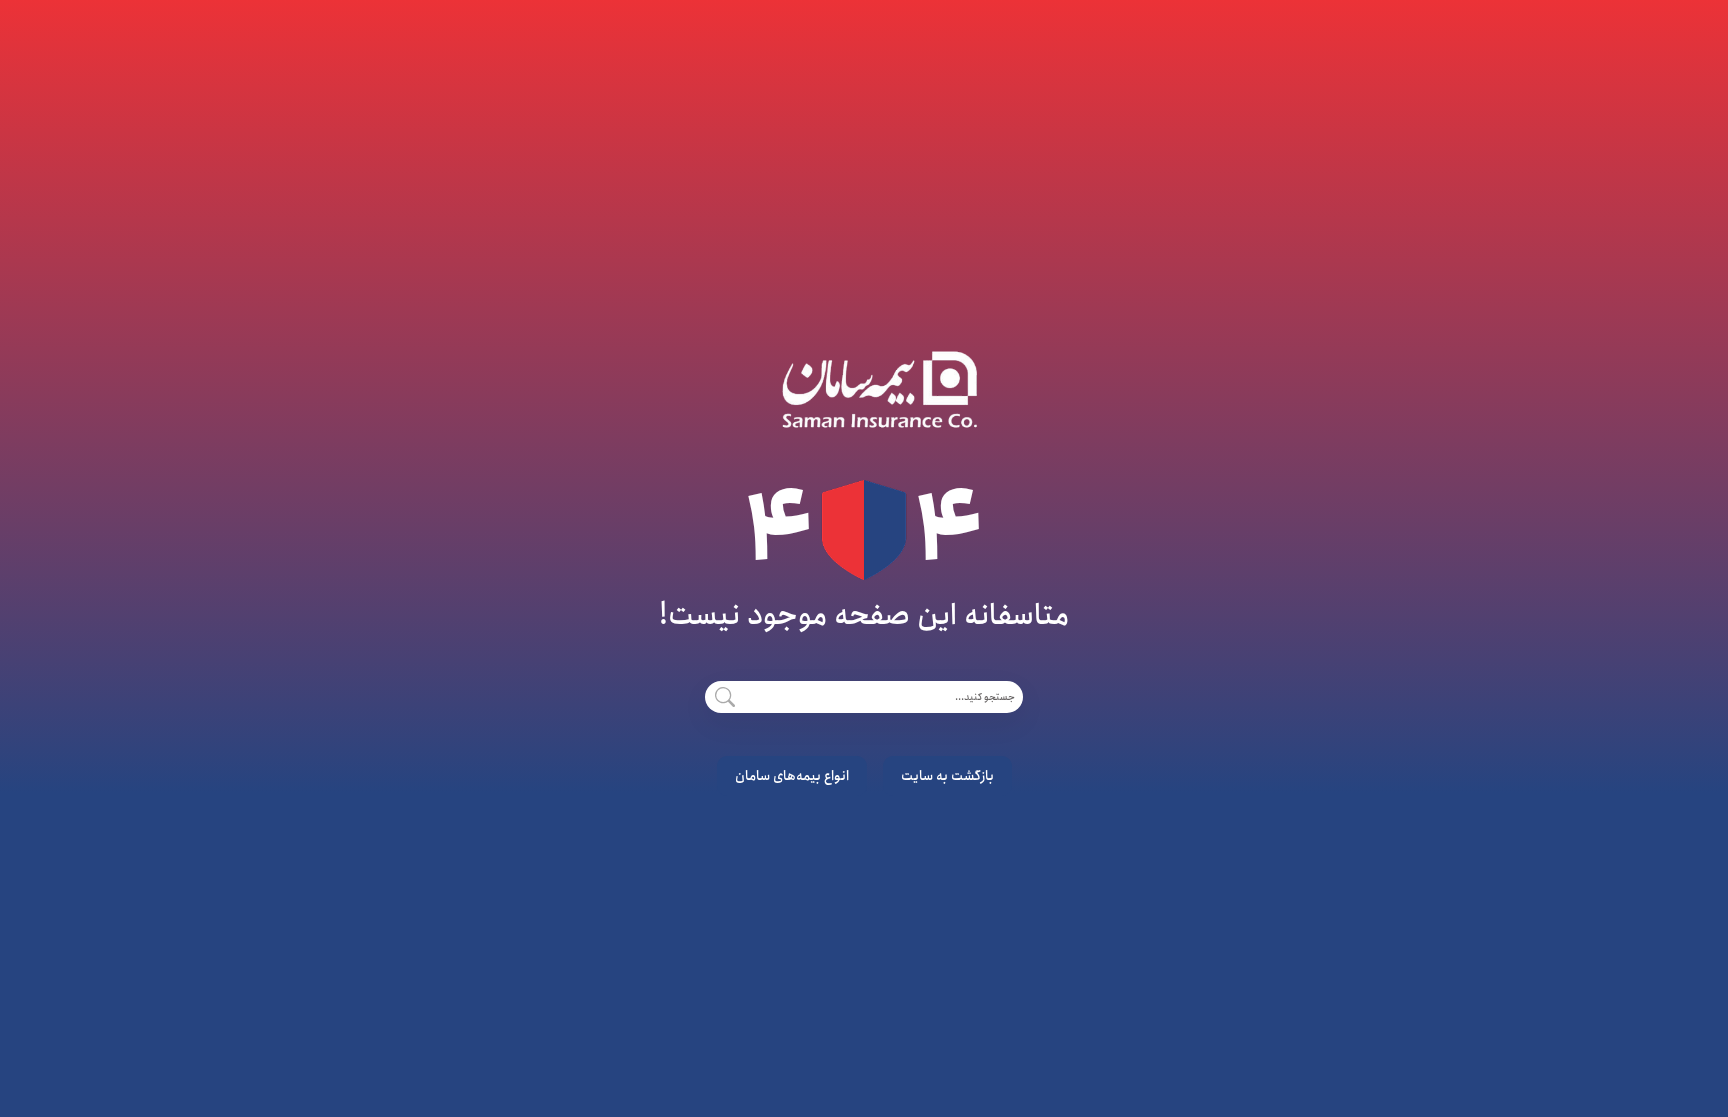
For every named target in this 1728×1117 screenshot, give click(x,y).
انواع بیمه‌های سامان (792, 776)
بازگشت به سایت (947, 776)
